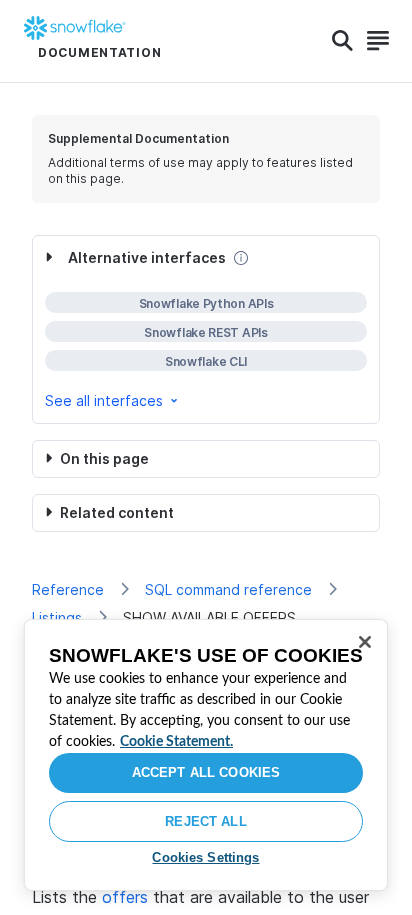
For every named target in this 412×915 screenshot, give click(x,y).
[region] (206, 755)
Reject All (205, 821)
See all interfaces (104, 400)
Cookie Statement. (176, 742)
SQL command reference (228, 589)
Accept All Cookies (206, 772)
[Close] (365, 642)
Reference (68, 589)
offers (125, 897)
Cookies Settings (205, 857)
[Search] (342, 41)
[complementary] (206, 329)
